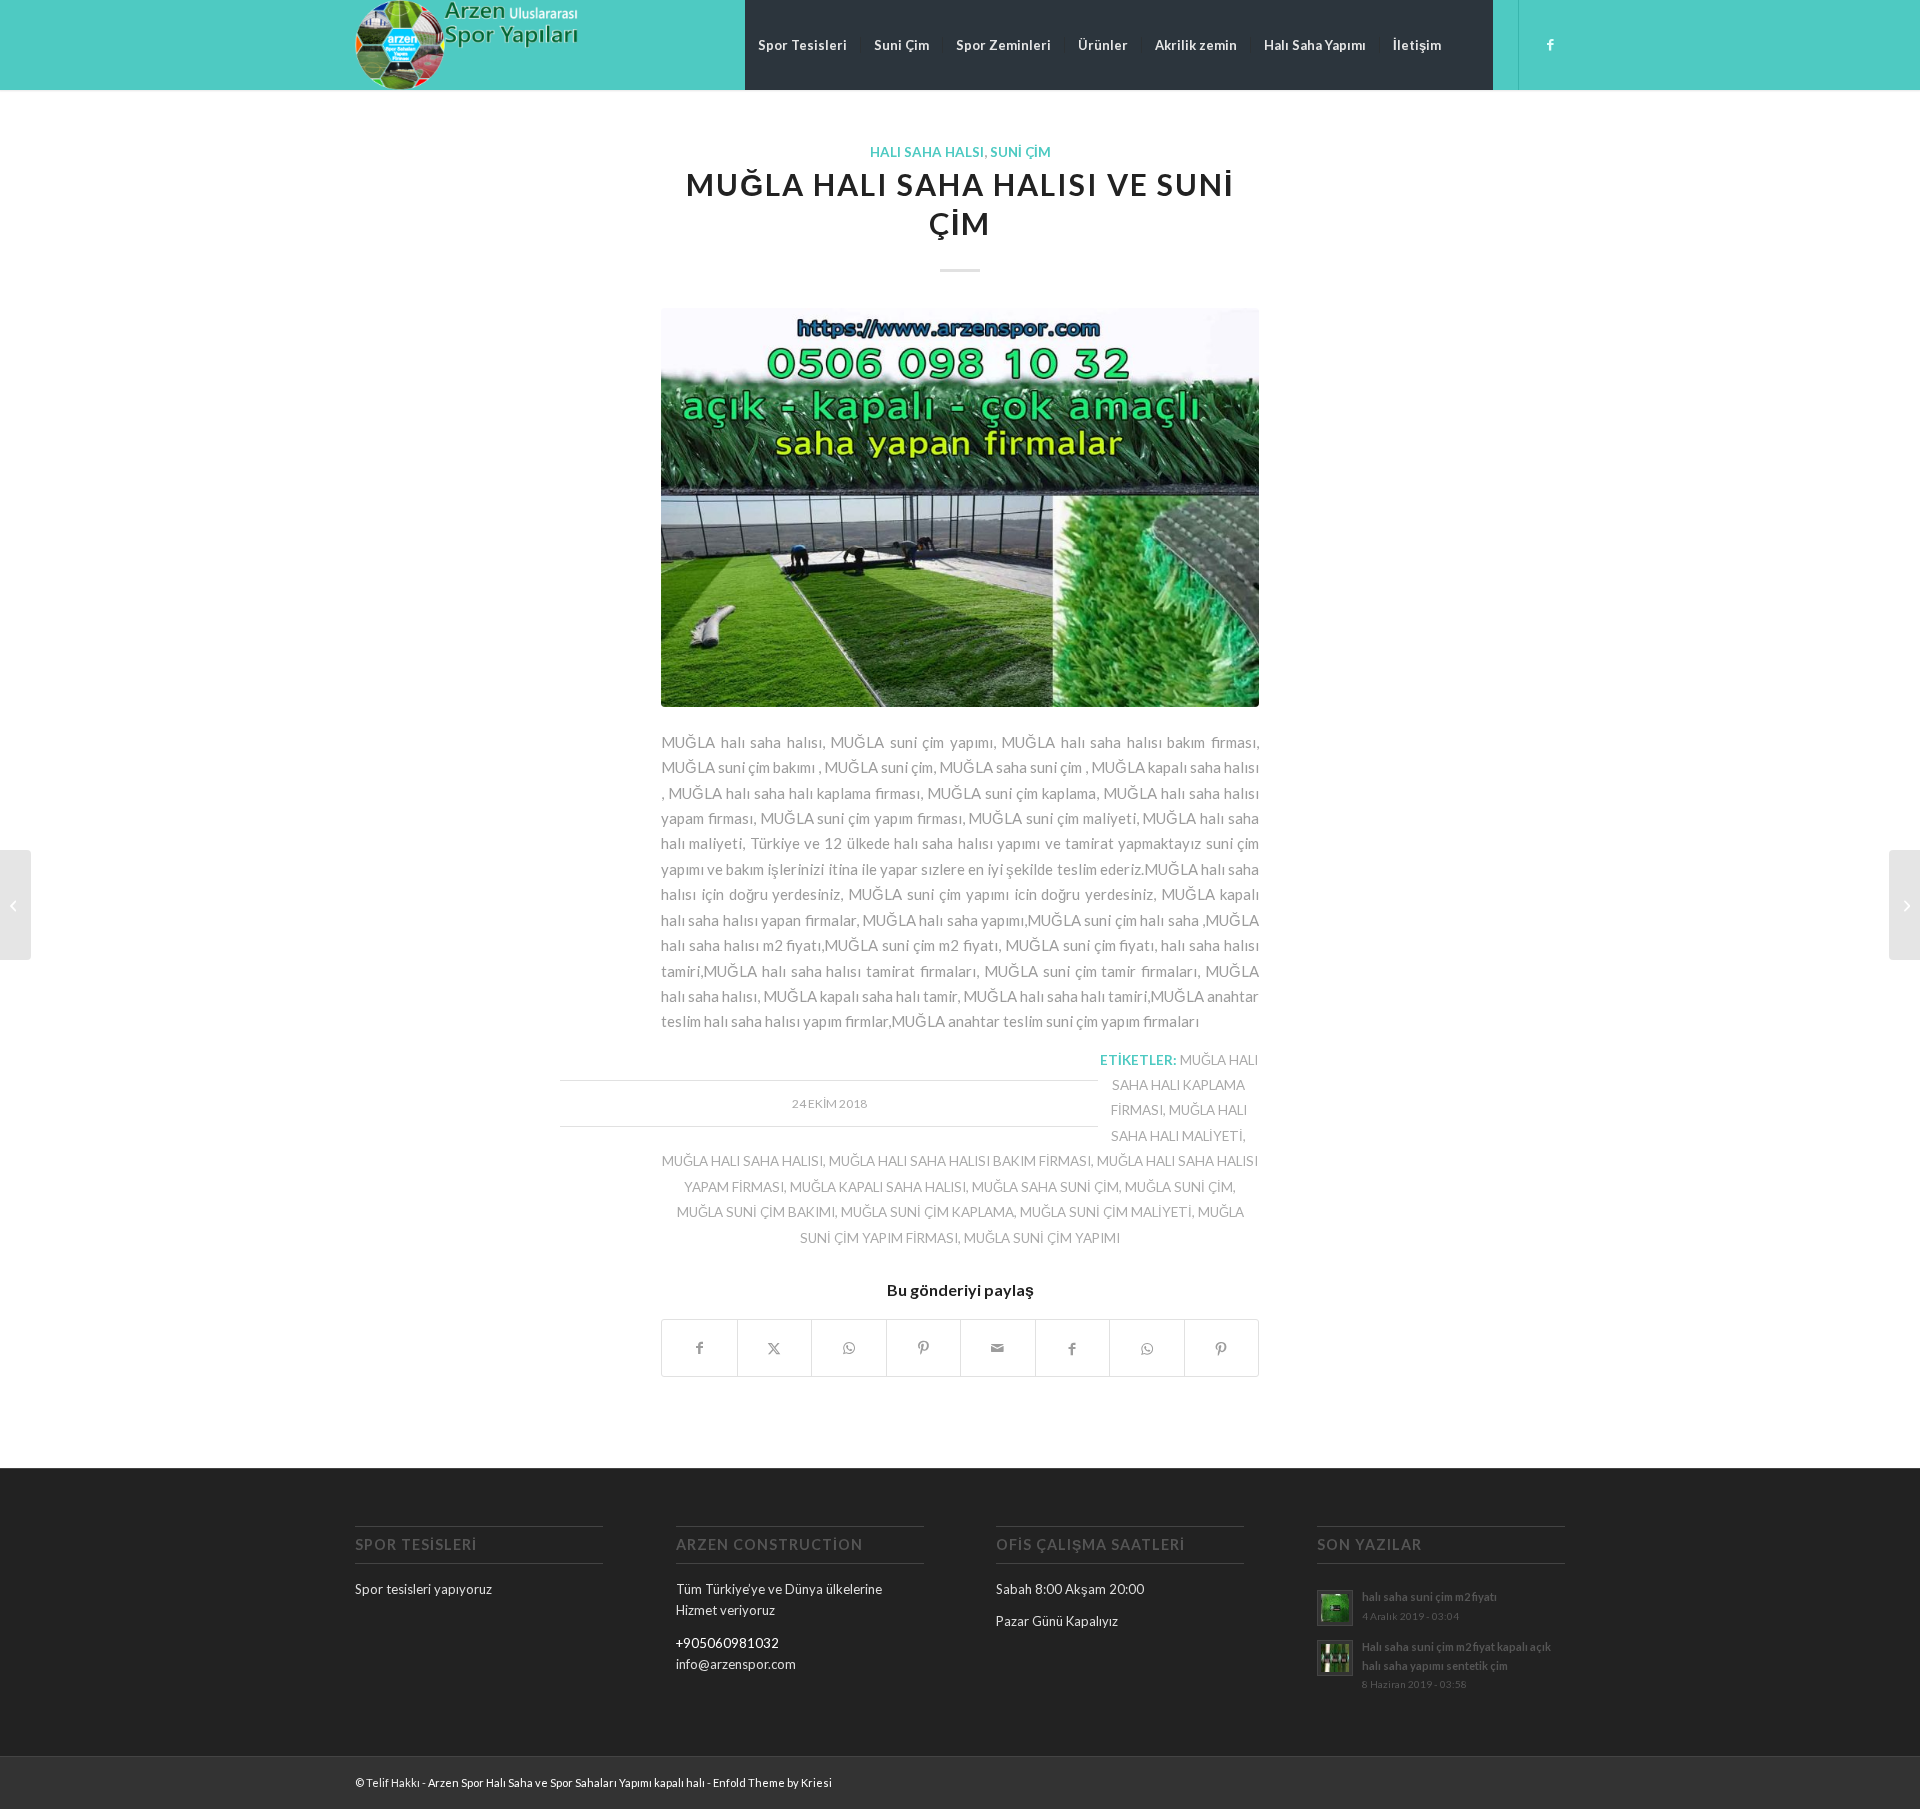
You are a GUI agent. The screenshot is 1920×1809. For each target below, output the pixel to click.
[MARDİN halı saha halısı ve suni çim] (15, 905)
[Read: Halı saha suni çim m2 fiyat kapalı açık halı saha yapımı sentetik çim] (1335, 1658)
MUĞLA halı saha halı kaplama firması (1184, 1085)
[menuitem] (802, 45)
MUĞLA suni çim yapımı (1042, 1238)
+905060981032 (727, 1643)
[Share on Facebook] (699, 1348)
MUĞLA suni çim (1179, 1187)
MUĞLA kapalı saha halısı (878, 1187)
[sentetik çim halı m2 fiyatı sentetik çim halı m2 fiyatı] (960, 507)
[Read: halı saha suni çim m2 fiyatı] (1335, 1608)
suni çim (1020, 152)
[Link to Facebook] (1550, 44)
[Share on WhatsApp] (849, 1348)
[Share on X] (775, 1348)
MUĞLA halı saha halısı (742, 1161)
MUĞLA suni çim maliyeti (1106, 1212)
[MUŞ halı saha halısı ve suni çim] (1904, 905)
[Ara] (1473, 45)
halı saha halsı (927, 152)
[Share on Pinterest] (924, 1348)
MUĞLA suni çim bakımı (756, 1212)
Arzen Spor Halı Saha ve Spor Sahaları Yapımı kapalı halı (566, 1782)
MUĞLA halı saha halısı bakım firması (960, 1161)
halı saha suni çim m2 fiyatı (1429, 1596)
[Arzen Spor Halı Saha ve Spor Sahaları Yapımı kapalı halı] (466, 45)
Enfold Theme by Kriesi (772, 1782)
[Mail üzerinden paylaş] (998, 1348)
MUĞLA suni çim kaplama (927, 1212)
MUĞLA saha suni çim (1045, 1187)
